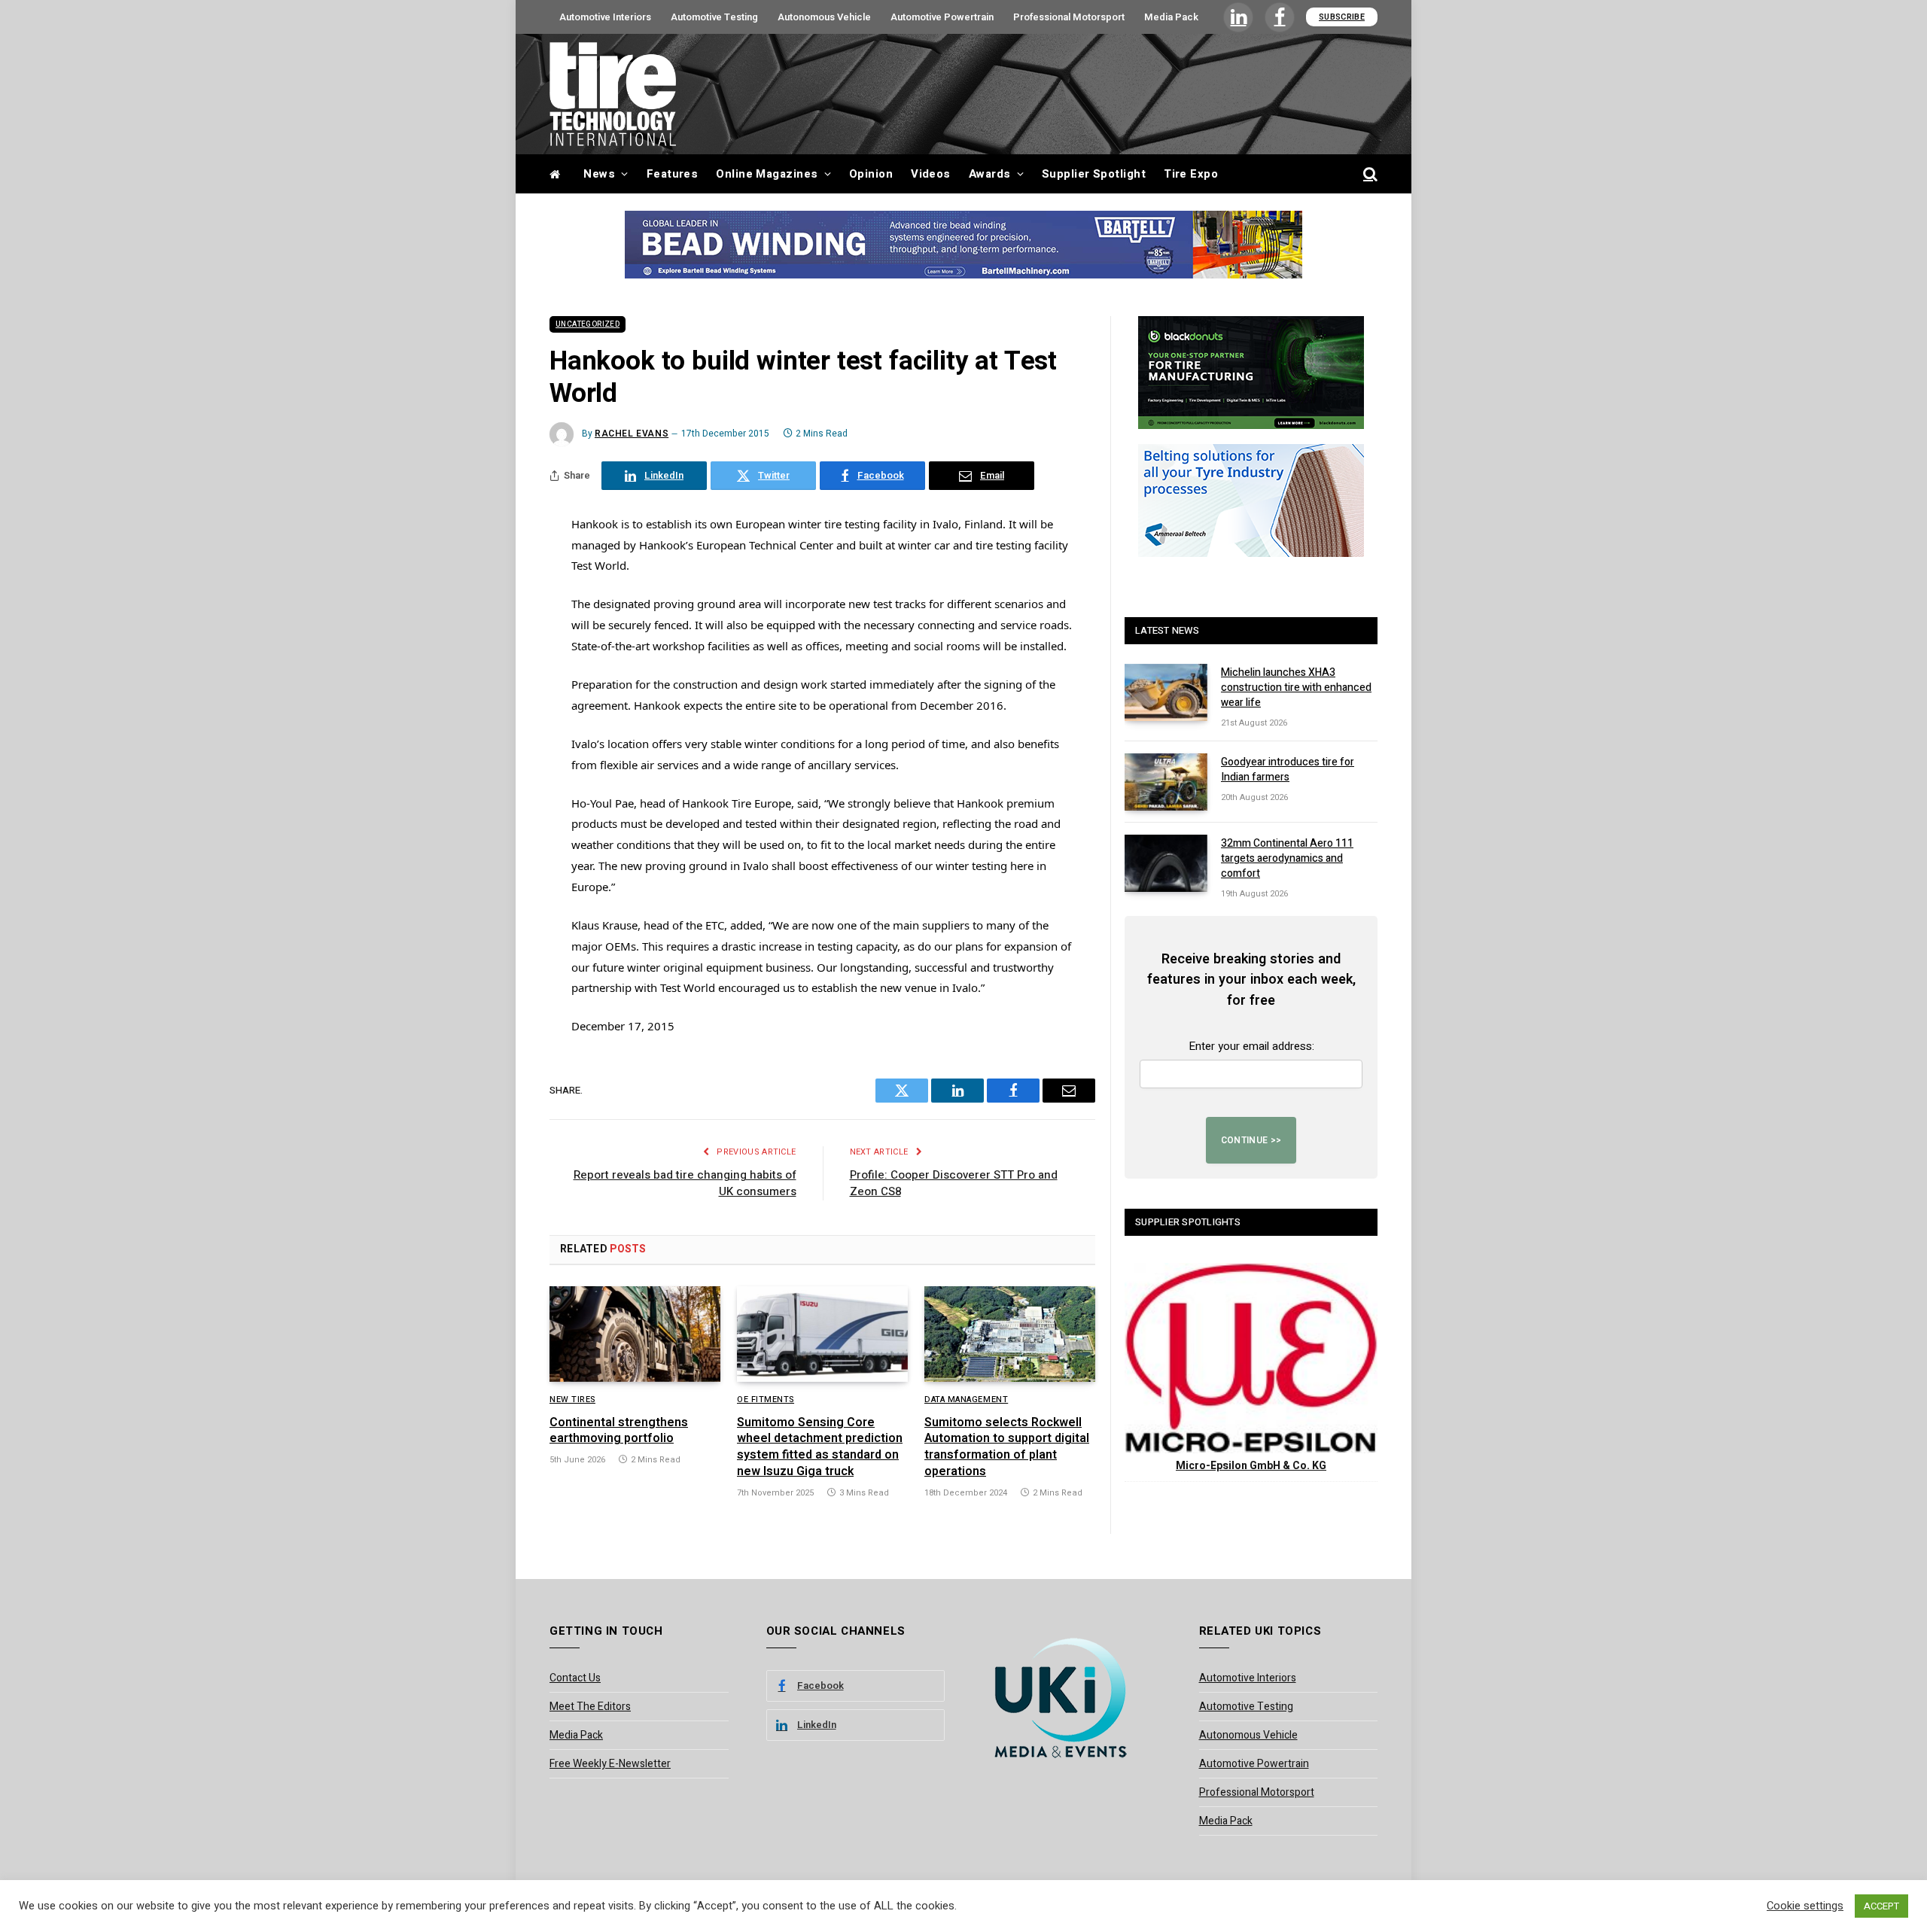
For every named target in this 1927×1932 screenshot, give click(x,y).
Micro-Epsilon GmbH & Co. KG (1251, 1466)
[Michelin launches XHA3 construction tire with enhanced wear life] (1166, 692)
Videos (931, 174)
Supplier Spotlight (1094, 174)
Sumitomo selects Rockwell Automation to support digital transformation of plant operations (1007, 1448)
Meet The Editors (590, 1707)
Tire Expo (1191, 174)
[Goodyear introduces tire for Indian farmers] (1166, 782)
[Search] (1369, 174)
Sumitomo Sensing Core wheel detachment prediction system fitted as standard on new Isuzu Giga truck (820, 1448)
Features (673, 174)
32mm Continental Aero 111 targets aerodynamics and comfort (1287, 859)
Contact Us (575, 1678)
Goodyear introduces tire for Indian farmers (1288, 770)
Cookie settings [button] (1805, 1906)
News (599, 174)
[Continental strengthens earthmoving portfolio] (635, 1334)
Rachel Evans (632, 434)
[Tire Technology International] (613, 94)
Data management (966, 1400)
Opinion (871, 174)
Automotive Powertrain (942, 17)
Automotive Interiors (605, 17)
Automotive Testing (714, 17)
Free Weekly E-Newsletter (610, 1764)
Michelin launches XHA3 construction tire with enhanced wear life (1296, 688)
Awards (990, 174)
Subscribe (1342, 17)
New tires (572, 1400)
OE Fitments (766, 1400)
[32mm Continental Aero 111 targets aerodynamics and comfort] (1166, 863)
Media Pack (1171, 17)
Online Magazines (767, 174)
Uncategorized (588, 324)
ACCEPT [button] (1881, 1906)
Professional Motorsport (1069, 17)
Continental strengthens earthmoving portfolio (619, 1432)
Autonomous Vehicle (824, 17)
